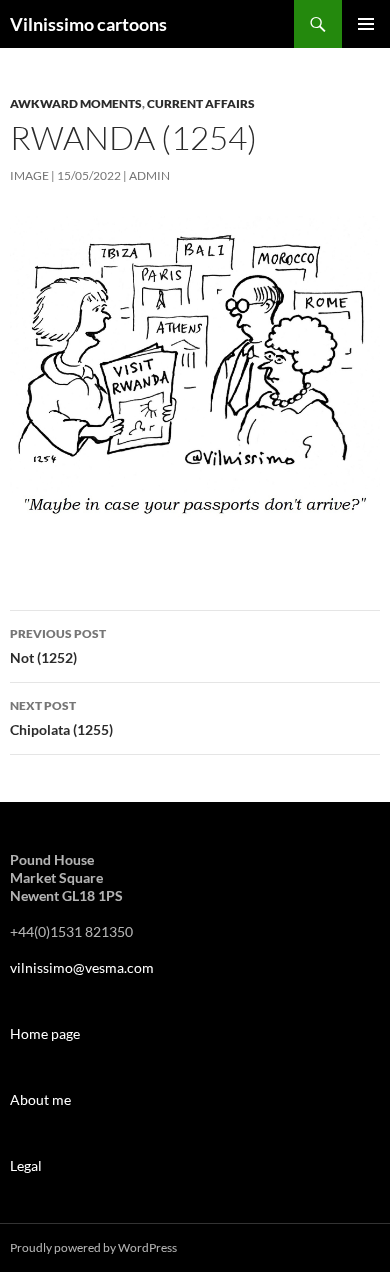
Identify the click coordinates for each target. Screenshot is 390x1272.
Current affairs (201, 103)
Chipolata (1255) (61, 718)
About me (40, 1099)
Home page (45, 1033)
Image (29, 175)
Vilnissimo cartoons (88, 24)
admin (149, 175)
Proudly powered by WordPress (93, 1247)
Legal (26, 1165)
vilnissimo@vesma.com (82, 967)
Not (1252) (58, 646)
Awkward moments (76, 103)
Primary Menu (366, 24)
